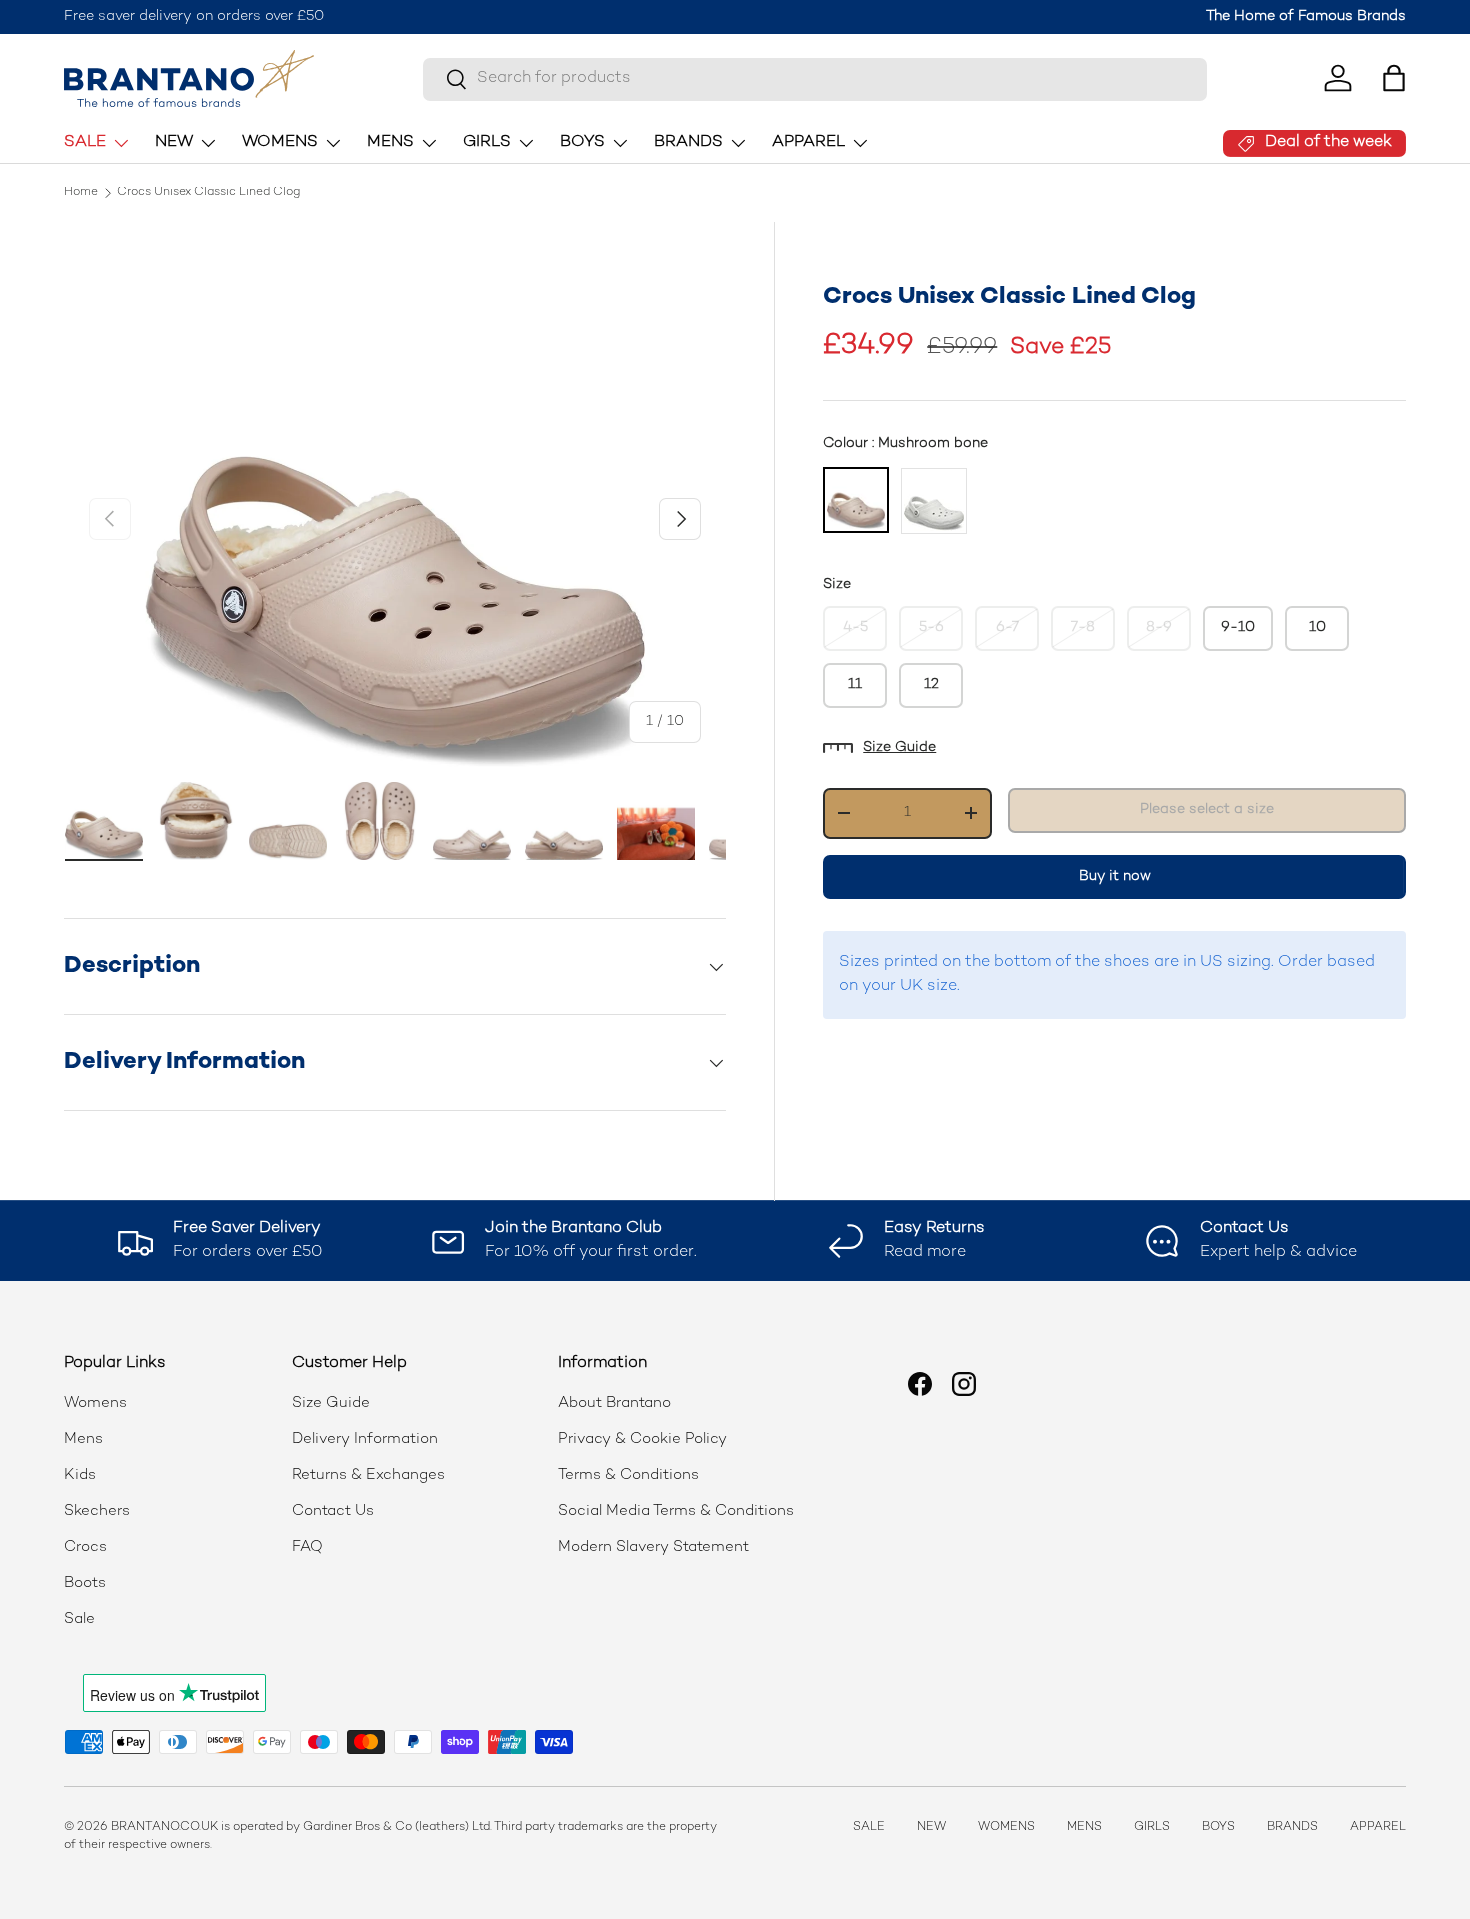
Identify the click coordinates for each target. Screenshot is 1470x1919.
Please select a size (1207, 809)
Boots (85, 1583)
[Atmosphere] (934, 501)
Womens (95, 1403)
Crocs (85, 1547)
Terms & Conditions (628, 1475)
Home (81, 193)
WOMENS (280, 142)
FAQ (307, 1547)
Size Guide (899, 747)
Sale (79, 1619)
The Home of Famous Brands (1306, 16)
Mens (83, 1439)
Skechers (97, 1511)
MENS (390, 142)
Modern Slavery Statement (653, 1547)
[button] (1394, 78)
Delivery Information (365, 1439)
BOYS (582, 142)
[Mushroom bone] (856, 500)
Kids (80, 1475)
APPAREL (808, 142)
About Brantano (614, 1403)
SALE (85, 142)
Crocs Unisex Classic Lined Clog (208, 193)
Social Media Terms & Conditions (676, 1511)
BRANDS (688, 142)
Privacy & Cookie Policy (642, 1439)
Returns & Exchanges (368, 1475)
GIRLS (487, 142)
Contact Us (333, 1511)
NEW (174, 142)
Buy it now (1115, 875)
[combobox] (815, 78)
